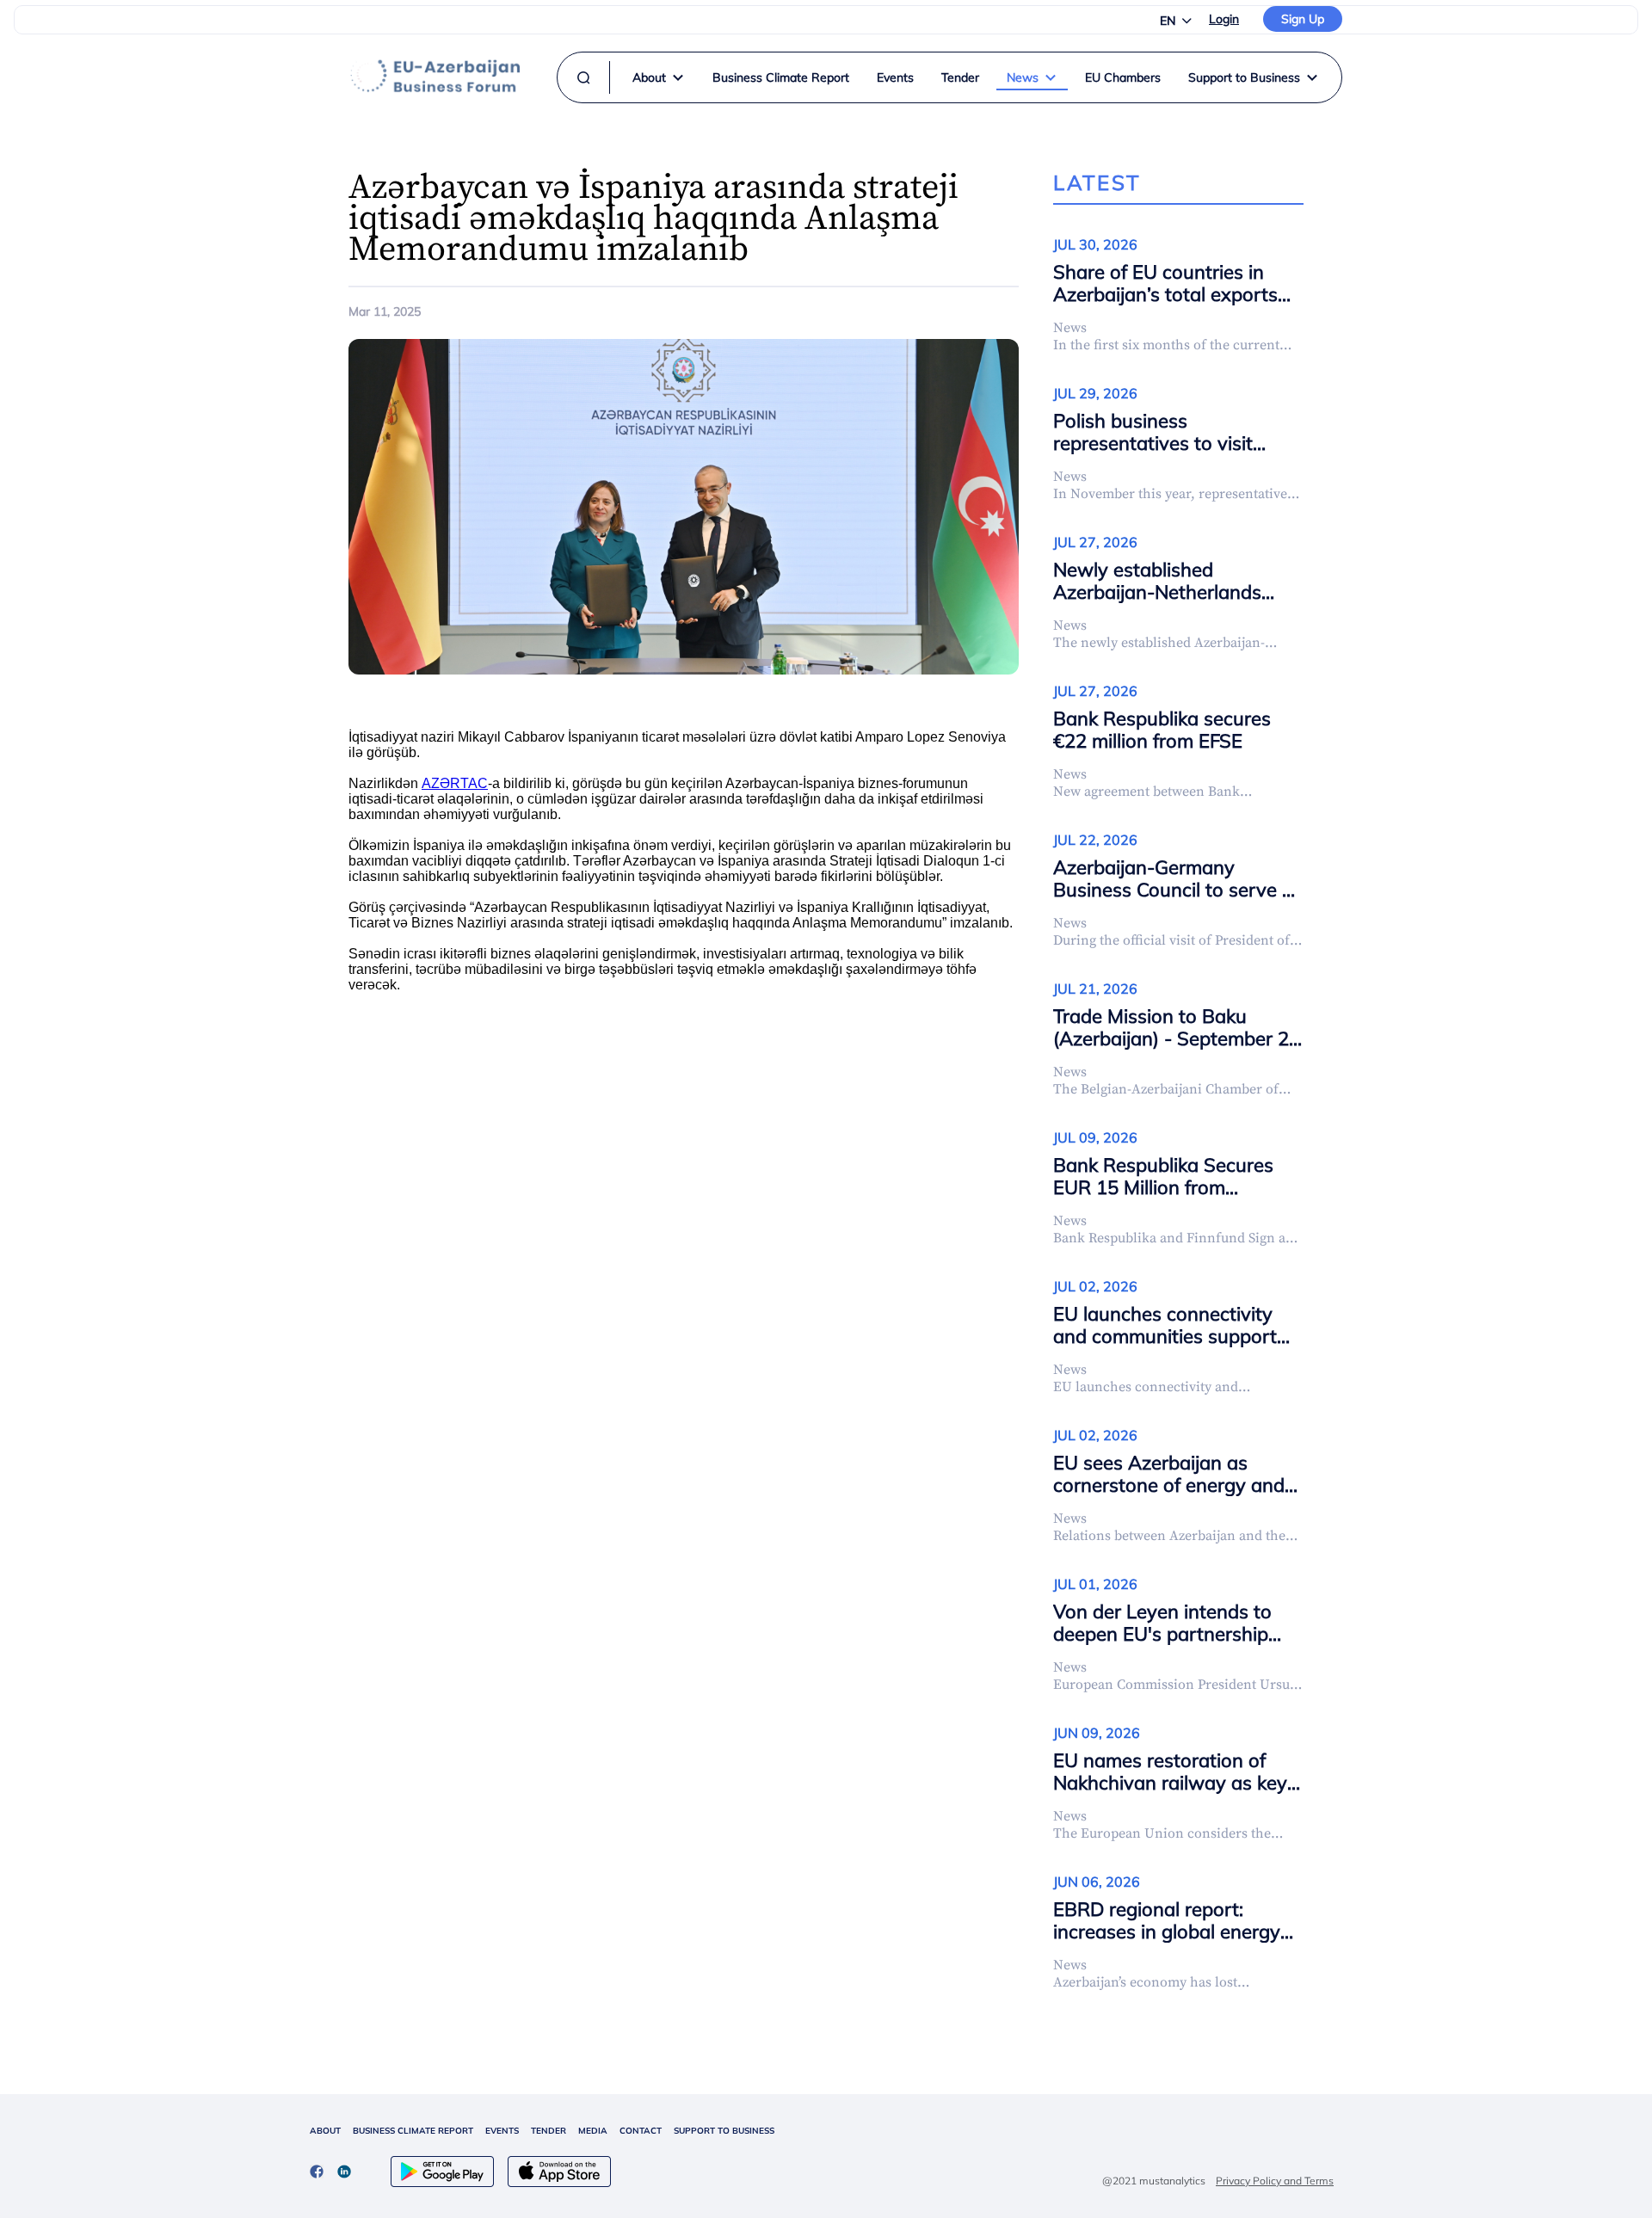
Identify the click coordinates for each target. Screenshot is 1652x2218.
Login (1224, 19)
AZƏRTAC (455, 783)
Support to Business (1244, 77)
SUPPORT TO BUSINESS (724, 2131)
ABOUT (325, 2131)
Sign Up (1303, 19)
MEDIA (593, 2131)
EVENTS (502, 2131)
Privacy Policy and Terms (1275, 2181)
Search (800, 107)
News (1023, 77)
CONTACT (641, 2131)
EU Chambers (1123, 77)
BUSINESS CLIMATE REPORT (413, 2131)
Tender (960, 77)
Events (895, 77)
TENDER (549, 2131)
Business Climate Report (781, 77)
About (649, 77)
